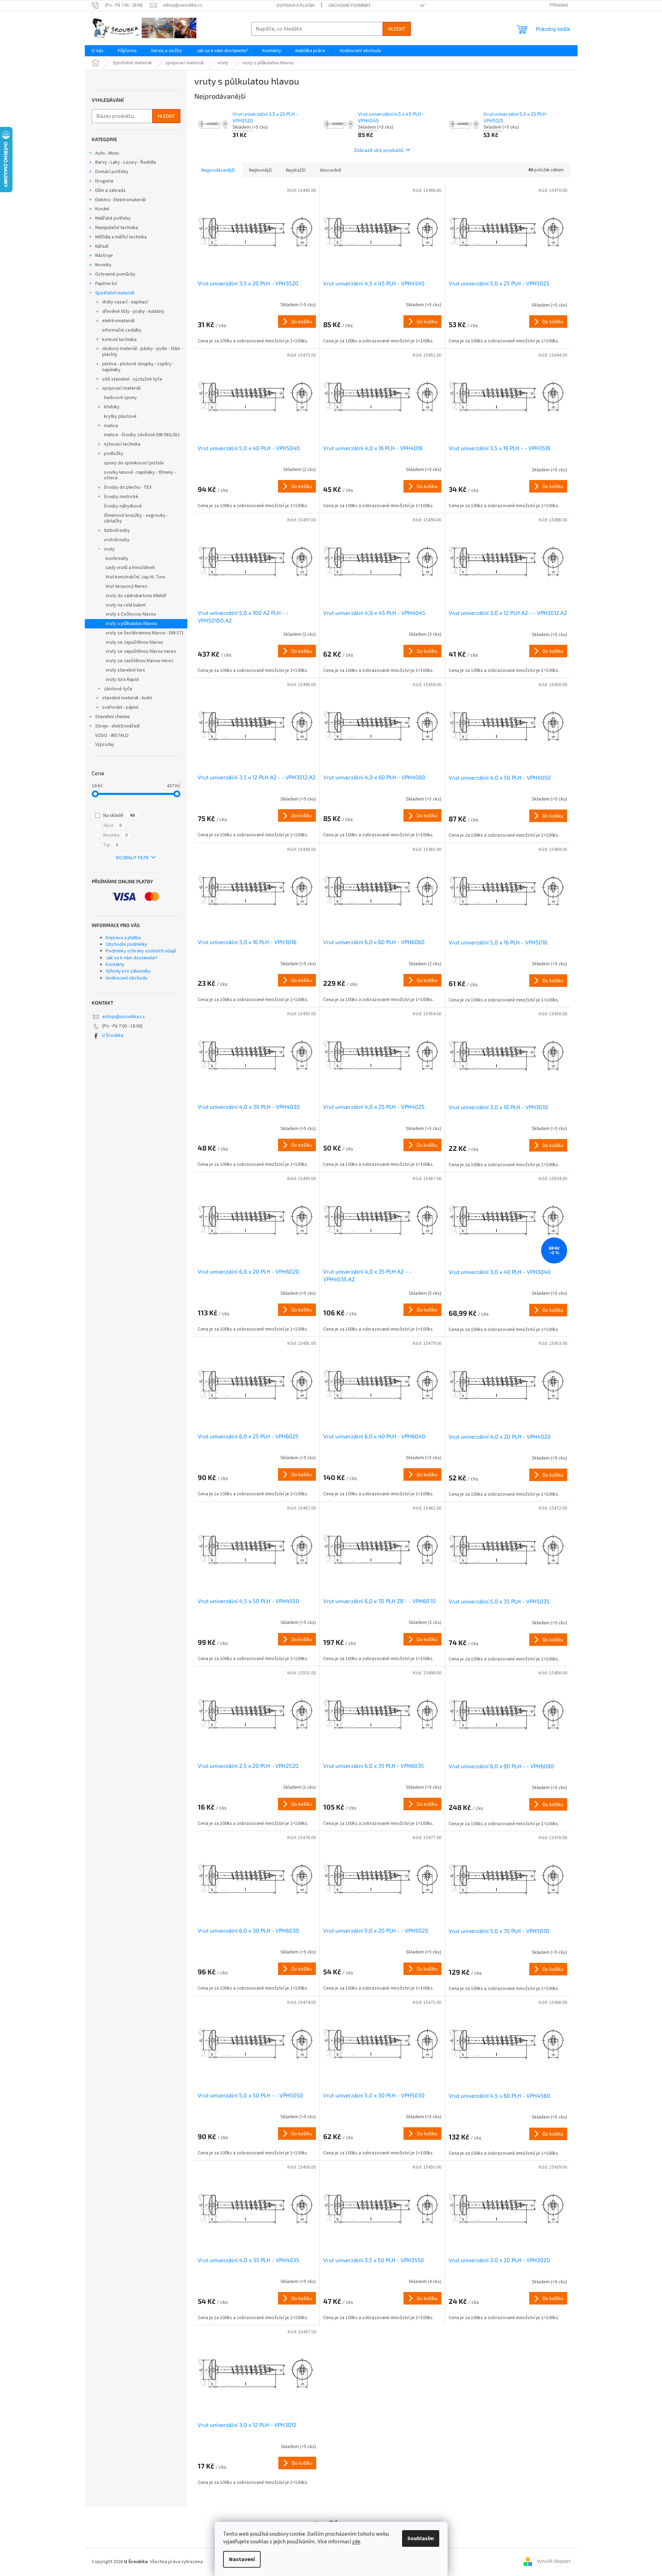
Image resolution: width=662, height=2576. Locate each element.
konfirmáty (117, 559)
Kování (102, 209)
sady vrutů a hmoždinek (130, 568)
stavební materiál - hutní (127, 698)
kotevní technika (119, 340)
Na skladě (119, 815)
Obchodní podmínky (350, 6)
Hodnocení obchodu (126, 978)
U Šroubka (113, 1035)
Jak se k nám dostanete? (132, 958)
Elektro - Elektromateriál (120, 200)
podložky (114, 454)
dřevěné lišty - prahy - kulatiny (133, 311)
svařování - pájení (120, 707)
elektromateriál (118, 321)
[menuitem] (98, 51)
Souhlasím (421, 2538)
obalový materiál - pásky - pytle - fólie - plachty (142, 352)
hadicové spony (120, 398)
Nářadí (102, 246)
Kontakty (115, 965)
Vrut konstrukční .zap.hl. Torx (135, 577)
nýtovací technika (122, 444)
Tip (111, 845)
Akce (112, 826)
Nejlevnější (260, 170)
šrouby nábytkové (123, 506)
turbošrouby (117, 530)
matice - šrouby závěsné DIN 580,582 (142, 435)
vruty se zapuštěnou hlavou (134, 642)
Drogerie (104, 181)
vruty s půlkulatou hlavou (131, 624)
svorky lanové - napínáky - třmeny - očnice (140, 475)
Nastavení (242, 2559)
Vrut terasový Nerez (126, 586)
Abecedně (330, 170)
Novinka (115, 835)
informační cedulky (122, 330)
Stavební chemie (113, 717)
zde (356, 2542)
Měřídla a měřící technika (121, 237)
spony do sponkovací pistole (134, 463)
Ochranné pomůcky (115, 274)
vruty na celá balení (126, 605)
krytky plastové (120, 416)
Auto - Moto (107, 153)
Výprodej (105, 745)
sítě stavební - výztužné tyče (132, 379)
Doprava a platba (296, 6)
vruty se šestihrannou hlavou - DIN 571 (145, 633)
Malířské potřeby (113, 218)
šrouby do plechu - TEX (128, 487)
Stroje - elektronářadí (117, 726)
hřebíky (112, 407)
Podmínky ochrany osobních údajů (141, 951)
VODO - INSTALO (112, 736)
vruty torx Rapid (122, 680)
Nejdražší (296, 170)
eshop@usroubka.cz (124, 1017)
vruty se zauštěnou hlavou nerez (140, 661)
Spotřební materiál (115, 293)
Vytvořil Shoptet (554, 2562)
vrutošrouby (117, 540)
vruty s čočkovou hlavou (131, 614)
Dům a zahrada (110, 190)
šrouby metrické (121, 497)
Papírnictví (106, 284)
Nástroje (104, 255)
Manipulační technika (117, 228)
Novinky (103, 265)
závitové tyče (118, 689)
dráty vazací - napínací (125, 302)
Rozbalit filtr (132, 858)
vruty (109, 549)
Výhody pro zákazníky (128, 971)
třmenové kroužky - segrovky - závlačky (136, 518)
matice (111, 426)
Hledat (397, 29)
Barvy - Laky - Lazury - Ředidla (126, 162)
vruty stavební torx (125, 670)
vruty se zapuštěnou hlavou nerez (141, 651)
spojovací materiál (121, 388)
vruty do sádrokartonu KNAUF (136, 596)
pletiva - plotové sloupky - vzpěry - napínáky (138, 367)
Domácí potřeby (112, 172)
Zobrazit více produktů (379, 150)
